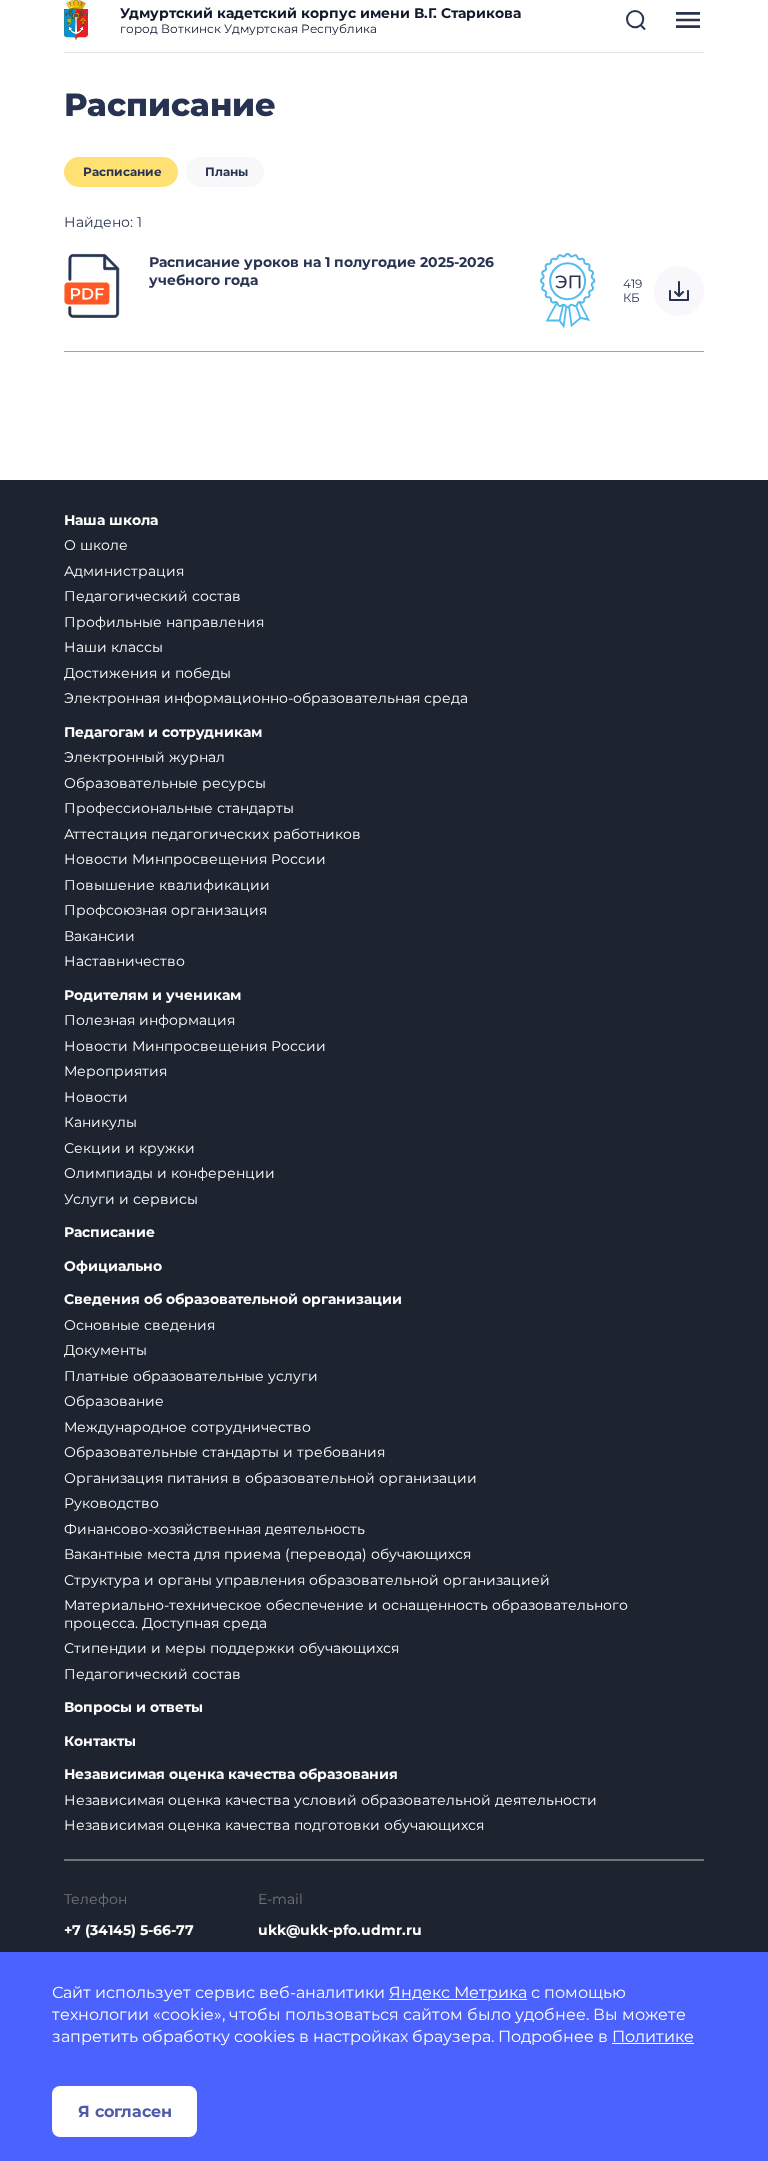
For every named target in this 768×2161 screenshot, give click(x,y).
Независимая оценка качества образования (231, 1774)
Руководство (111, 1503)
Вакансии (99, 936)
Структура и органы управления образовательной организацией (307, 1580)
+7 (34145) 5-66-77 (129, 1930)
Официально (113, 1266)
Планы (226, 171)
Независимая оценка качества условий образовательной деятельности (330, 1800)
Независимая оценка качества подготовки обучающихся (274, 1825)
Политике (653, 2036)
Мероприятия (115, 1071)
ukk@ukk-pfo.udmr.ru (340, 1930)
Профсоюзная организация (165, 910)
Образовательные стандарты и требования (224, 1452)
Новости (96, 1097)
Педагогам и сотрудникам (163, 732)
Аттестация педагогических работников (212, 834)
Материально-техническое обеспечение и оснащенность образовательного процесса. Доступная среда (346, 1614)
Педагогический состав (152, 596)
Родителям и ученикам (152, 995)
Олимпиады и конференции (169, 1173)
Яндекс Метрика (458, 1992)
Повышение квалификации (167, 885)
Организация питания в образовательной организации (270, 1478)
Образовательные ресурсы (165, 783)
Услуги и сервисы (131, 1199)
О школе (96, 545)
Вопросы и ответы (133, 1707)
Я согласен (125, 2111)
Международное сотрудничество (187, 1427)
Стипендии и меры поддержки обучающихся (231, 1648)
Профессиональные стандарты (179, 808)
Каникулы (100, 1122)
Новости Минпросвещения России (195, 859)
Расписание (122, 171)
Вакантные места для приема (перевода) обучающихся (267, 1554)
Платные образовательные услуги (191, 1376)
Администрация (124, 571)
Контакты (100, 1741)
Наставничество (124, 961)
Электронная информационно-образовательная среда (266, 698)
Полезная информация (149, 1020)
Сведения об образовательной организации (233, 1299)
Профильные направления (164, 622)
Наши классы (113, 647)
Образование (114, 1401)
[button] (636, 20)
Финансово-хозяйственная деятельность (214, 1529)
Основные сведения (139, 1325)
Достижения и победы (147, 673)
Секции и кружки (129, 1148)
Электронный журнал (144, 757)
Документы (105, 1350)
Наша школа (111, 520)
